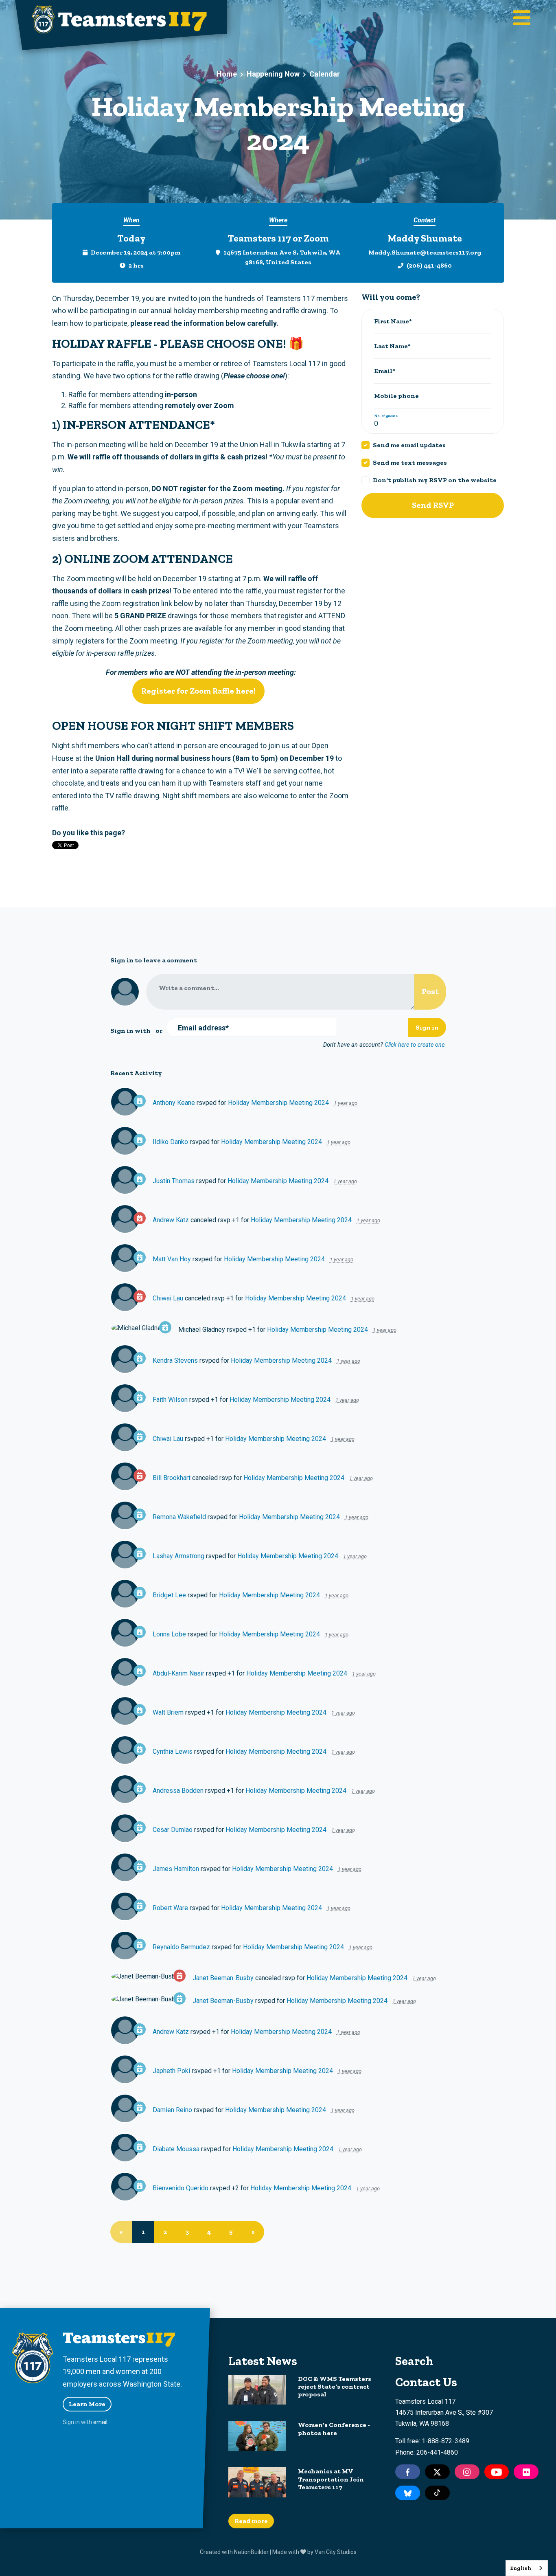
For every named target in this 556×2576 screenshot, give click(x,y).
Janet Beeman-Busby (223, 1978)
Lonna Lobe (169, 1634)
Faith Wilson (170, 1400)
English (521, 2568)
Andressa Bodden (178, 1791)
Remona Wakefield (179, 1517)
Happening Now (273, 74)
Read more (251, 2521)
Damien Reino (172, 2110)
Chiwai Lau (168, 1298)
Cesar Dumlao (173, 1830)
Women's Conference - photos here (334, 2429)
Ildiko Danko (170, 1142)
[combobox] (527, 2568)
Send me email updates (409, 445)
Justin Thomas (174, 1181)
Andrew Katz (171, 1220)
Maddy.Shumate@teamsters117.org (425, 252)
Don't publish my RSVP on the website (435, 480)
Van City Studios (336, 2552)
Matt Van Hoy (172, 1259)
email (100, 2422)
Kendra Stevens (175, 1360)
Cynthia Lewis (173, 1751)
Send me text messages (410, 462)
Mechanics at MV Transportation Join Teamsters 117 (331, 2479)
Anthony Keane (174, 1103)
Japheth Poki (171, 2071)
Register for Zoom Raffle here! (198, 691)
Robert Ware (170, 1908)
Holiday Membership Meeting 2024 (278, 1103)
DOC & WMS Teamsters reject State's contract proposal (335, 2386)
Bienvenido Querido (181, 2188)
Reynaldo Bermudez (181, 1947)
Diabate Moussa (176, 2149)
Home (227, 74)
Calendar (325, 74)
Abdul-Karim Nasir (178, 1673)
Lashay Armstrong (178, 1556)
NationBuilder (251, 2552)
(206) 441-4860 (429, 265)
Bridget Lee (169, 1595)
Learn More (87, 2404)
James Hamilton (176, 1869)
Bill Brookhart (172, 1478)
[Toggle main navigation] (522, 19)
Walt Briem (168, 1712)
